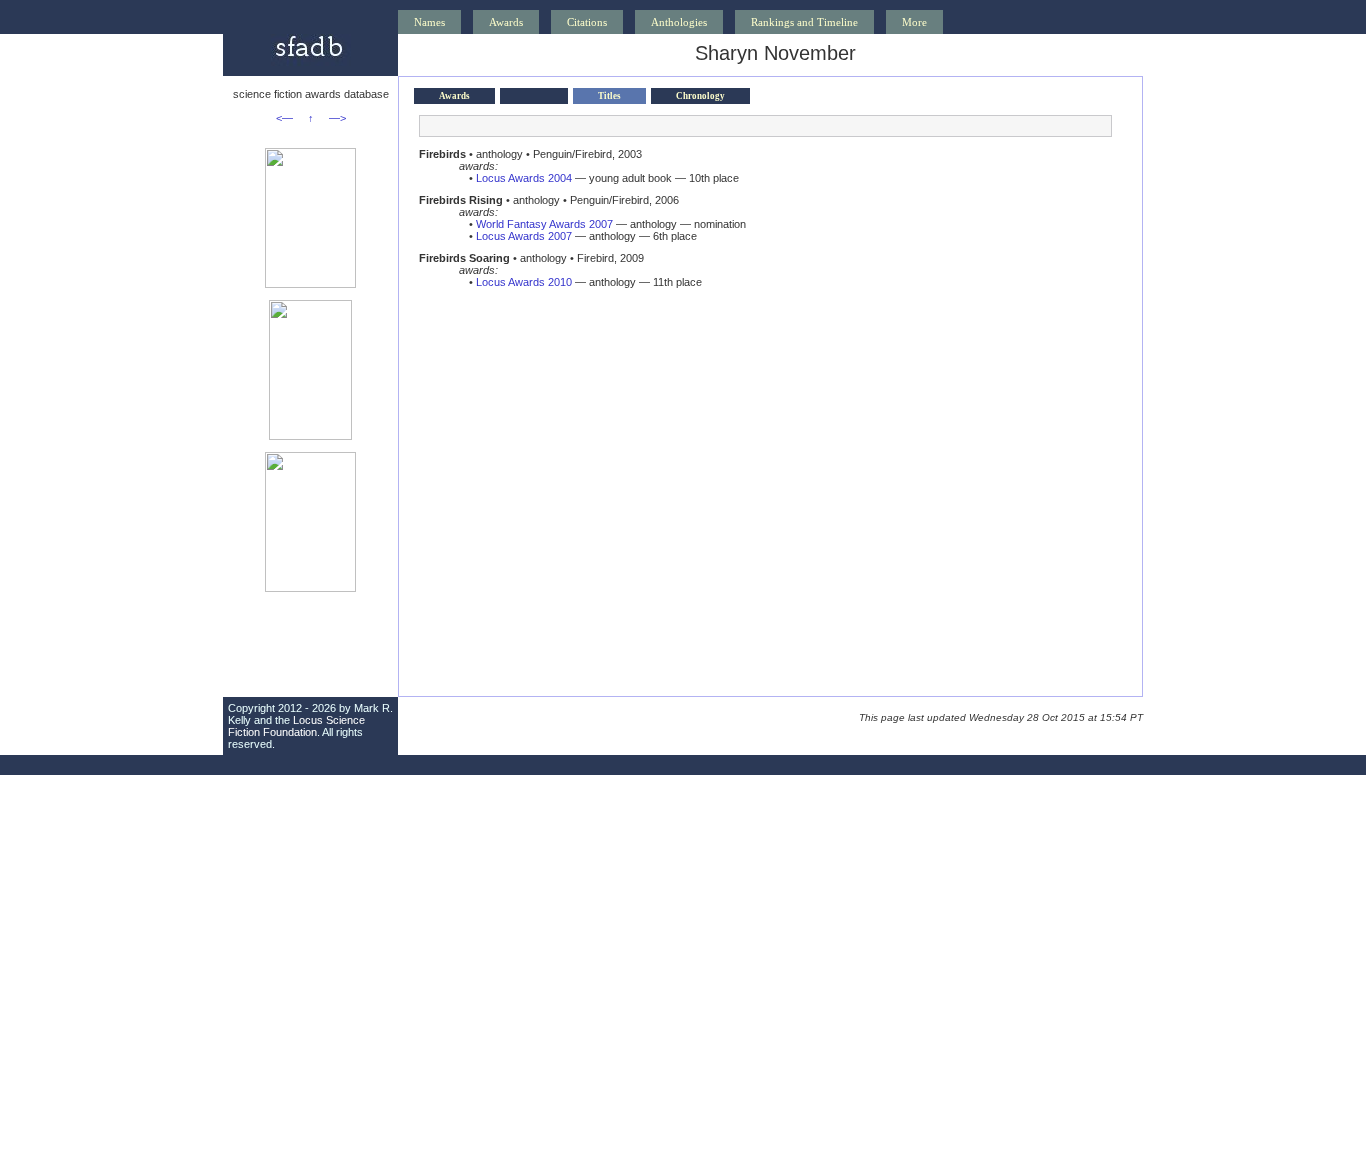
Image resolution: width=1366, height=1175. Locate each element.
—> (337, 118)
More (914, 22)
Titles (609, 96)
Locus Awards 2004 (524, 178)
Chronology (700, 96)
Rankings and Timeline (804, 22)
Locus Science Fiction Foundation (296, 726)
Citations (587, 22)
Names (429, 22)
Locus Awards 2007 (524, 236)
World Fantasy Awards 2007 (544, 224)
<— (284, 118)
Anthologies (679, 22)
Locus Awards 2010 (524, 282)
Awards (506, 22)
